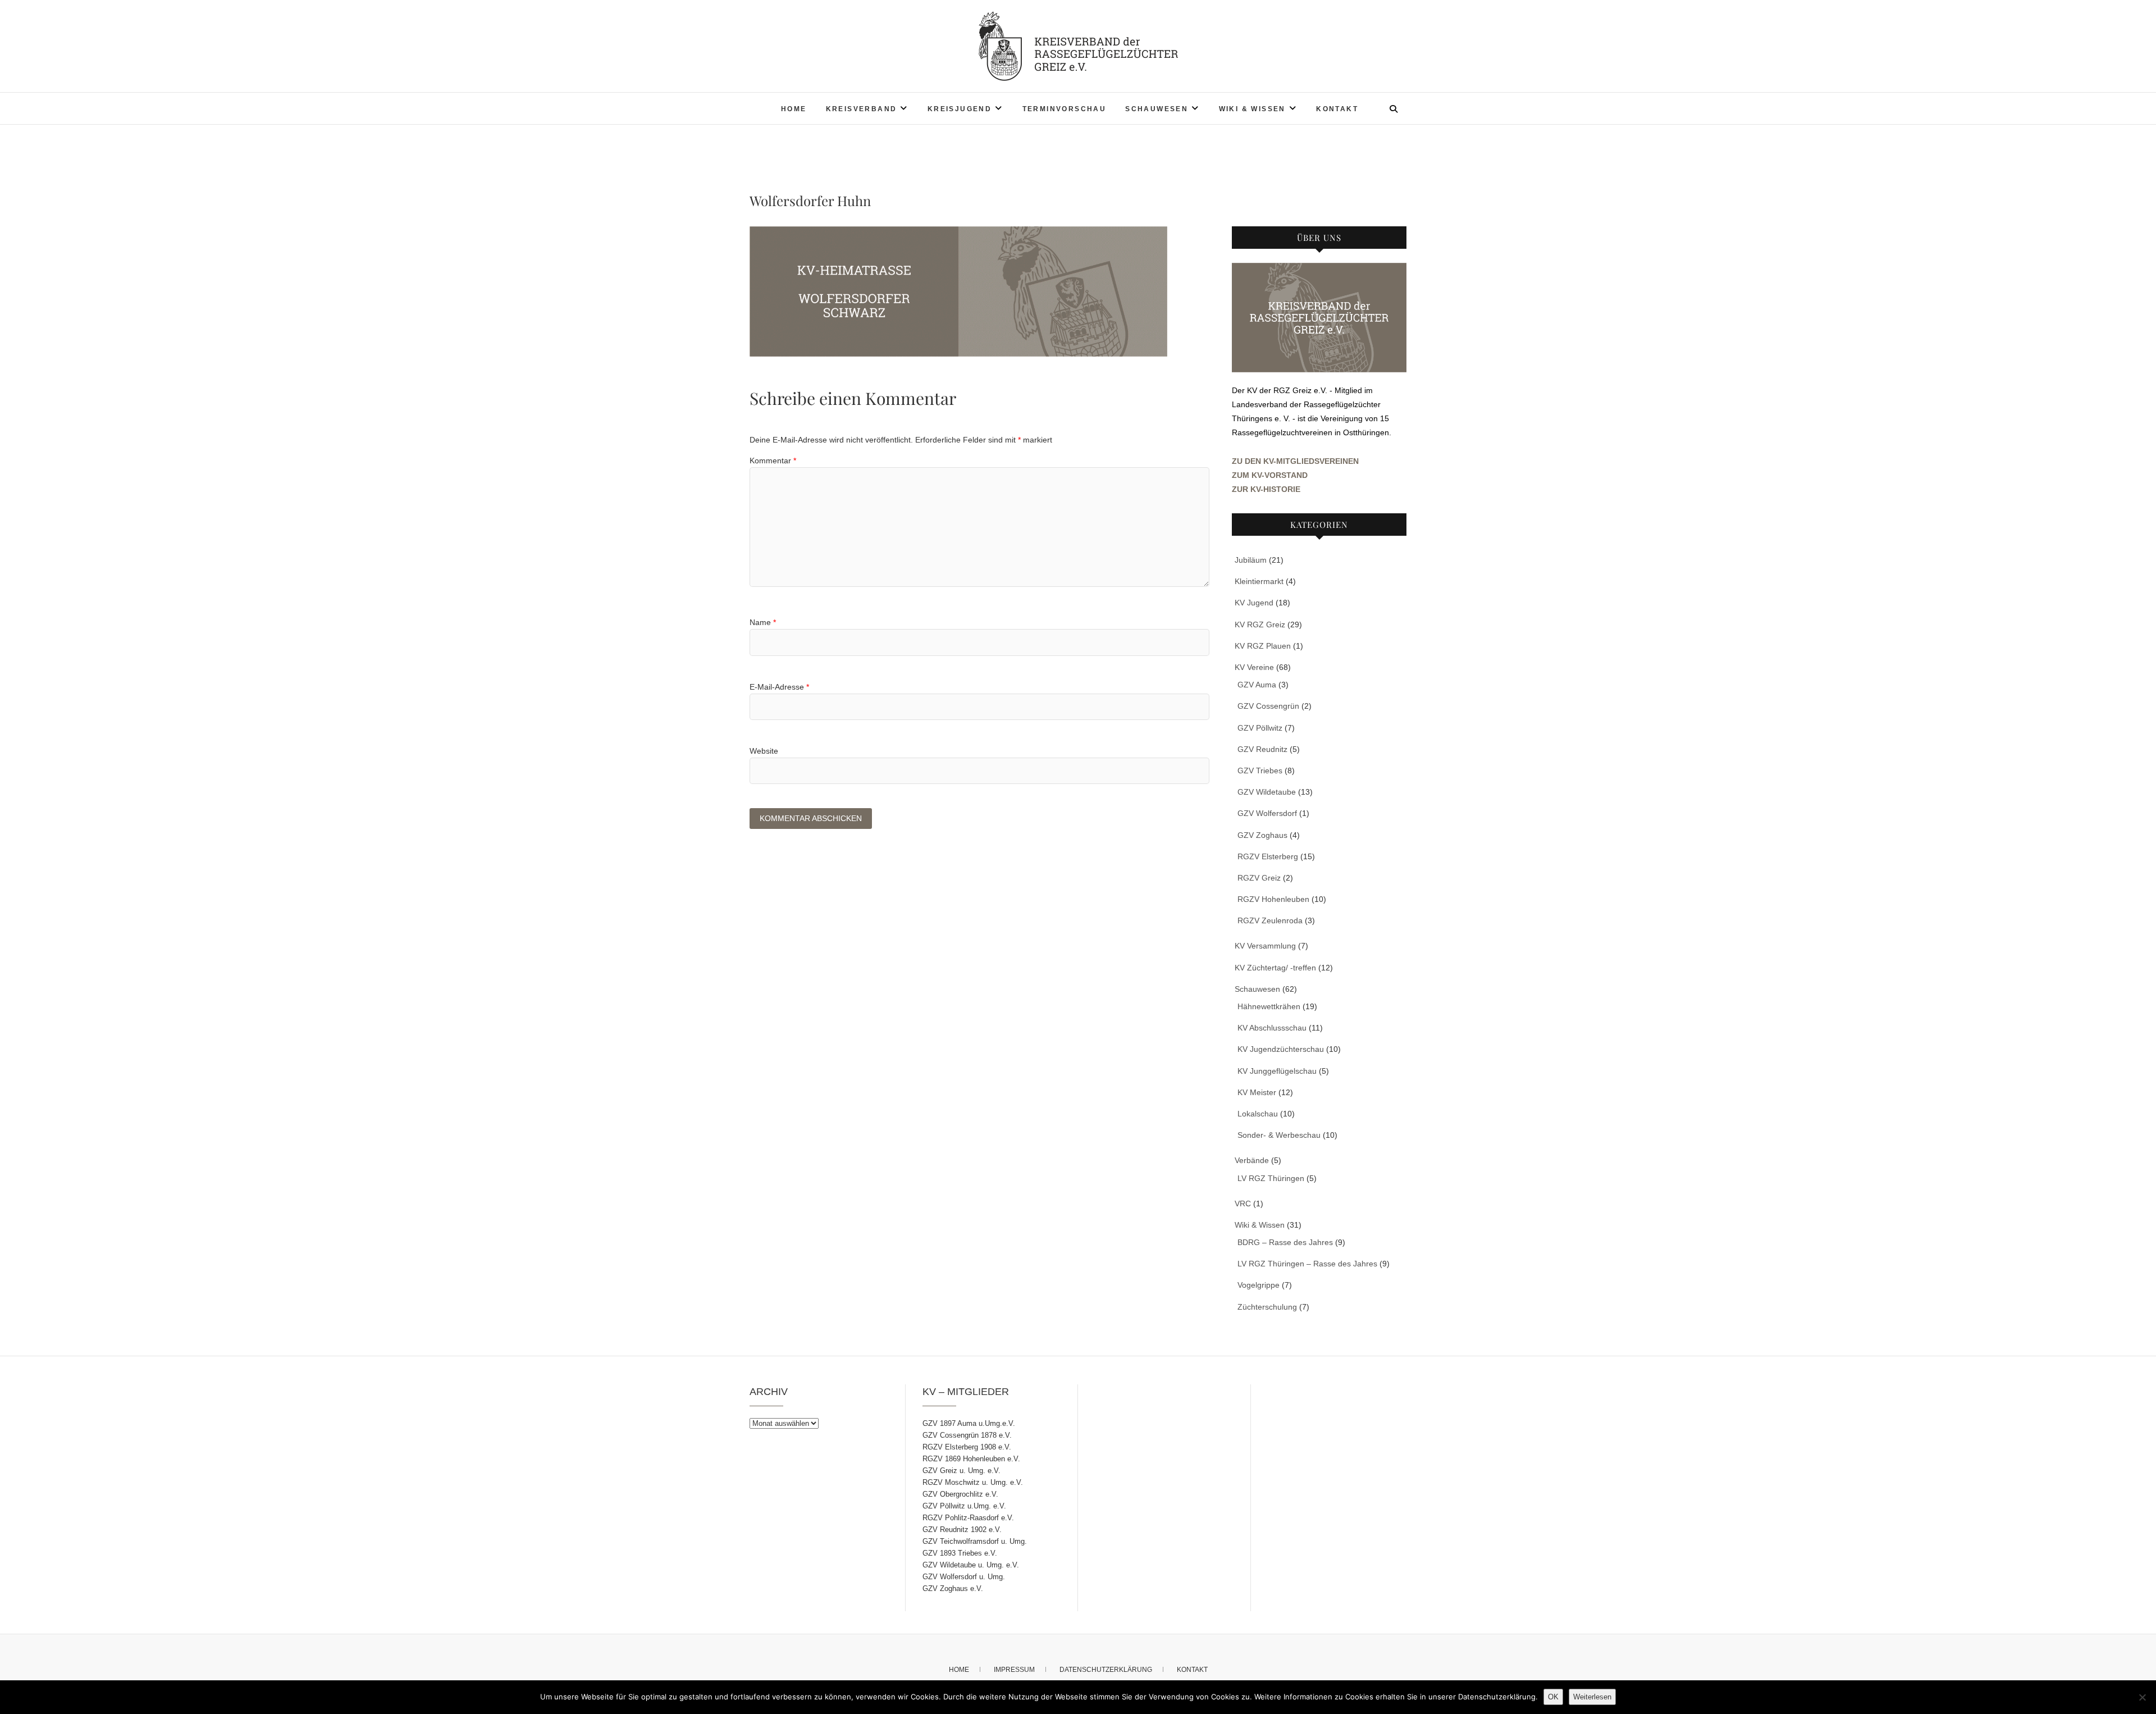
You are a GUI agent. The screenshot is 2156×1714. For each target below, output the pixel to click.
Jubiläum (1251, 560)
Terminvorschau (1065, 109)
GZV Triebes (1260, 771)
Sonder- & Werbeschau (1279, 1135)
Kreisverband (862, 109)
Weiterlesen (1592, 1697)
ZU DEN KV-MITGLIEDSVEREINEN (1295, 461)
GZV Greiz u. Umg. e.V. (961, 1471)
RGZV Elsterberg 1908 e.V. (967, 1447)
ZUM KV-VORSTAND (1270, 475)
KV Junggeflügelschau (1277, 1071)
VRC (1243, 1204)
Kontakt (1337, 109)
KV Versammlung (1265, 946)
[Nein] (2142, 1697)
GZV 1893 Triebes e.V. (960, 1553)
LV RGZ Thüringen (1271, 1178)
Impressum (1014, 1670)
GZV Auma (1257, 685)
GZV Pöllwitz (1260, 728)
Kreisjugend (960, 109)
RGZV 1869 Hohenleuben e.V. (971, 1459)
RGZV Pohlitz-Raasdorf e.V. (968, 1518)
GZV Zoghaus (1262, 835)
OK (1553, 1697)
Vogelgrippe (1259, 1285)
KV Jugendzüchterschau (1281, 1049)
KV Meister (1257, 1092)
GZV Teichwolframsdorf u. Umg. (975, 1541)
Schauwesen (1157, 109)
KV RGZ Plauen (1263, 646)
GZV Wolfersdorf (1267, 813)
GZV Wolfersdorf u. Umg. (964, 1577)
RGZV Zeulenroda (1270, 920)
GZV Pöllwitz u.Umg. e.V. (964, 1506)
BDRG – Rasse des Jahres (1285, 1242)
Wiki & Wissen (1252, 109)
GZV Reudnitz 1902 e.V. (962, 1530)
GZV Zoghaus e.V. (953, 1588)
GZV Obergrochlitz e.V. (960, 1494)
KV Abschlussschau (1272, 1028)
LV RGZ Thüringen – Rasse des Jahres (1307, 1264)
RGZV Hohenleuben (1273, 899)
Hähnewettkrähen (1269, 1006)
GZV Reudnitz (1262, 749)
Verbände (1252, 1160)
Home (794, 109)
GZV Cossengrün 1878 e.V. (967, 1435)
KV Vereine (1254, 667)
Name (763, 622)
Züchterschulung (1267, 1307)
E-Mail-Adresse (779, 687)
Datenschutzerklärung (1106, 1670)
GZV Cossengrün (1268, 706)
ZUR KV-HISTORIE (1266, 489)
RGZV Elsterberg (1268, 856)
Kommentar (773, 461)
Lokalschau (1258, 1114)
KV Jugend (1254, 603)
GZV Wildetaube (1267, 792)
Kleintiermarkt (1259, 581)
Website (764, 751)
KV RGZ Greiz (1260, 624)
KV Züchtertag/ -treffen (1275, 968)
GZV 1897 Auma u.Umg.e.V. (969, 1423)
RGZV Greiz (1259, 878)
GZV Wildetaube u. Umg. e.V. (971, 1565)
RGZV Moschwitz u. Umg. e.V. (973, 1482)
